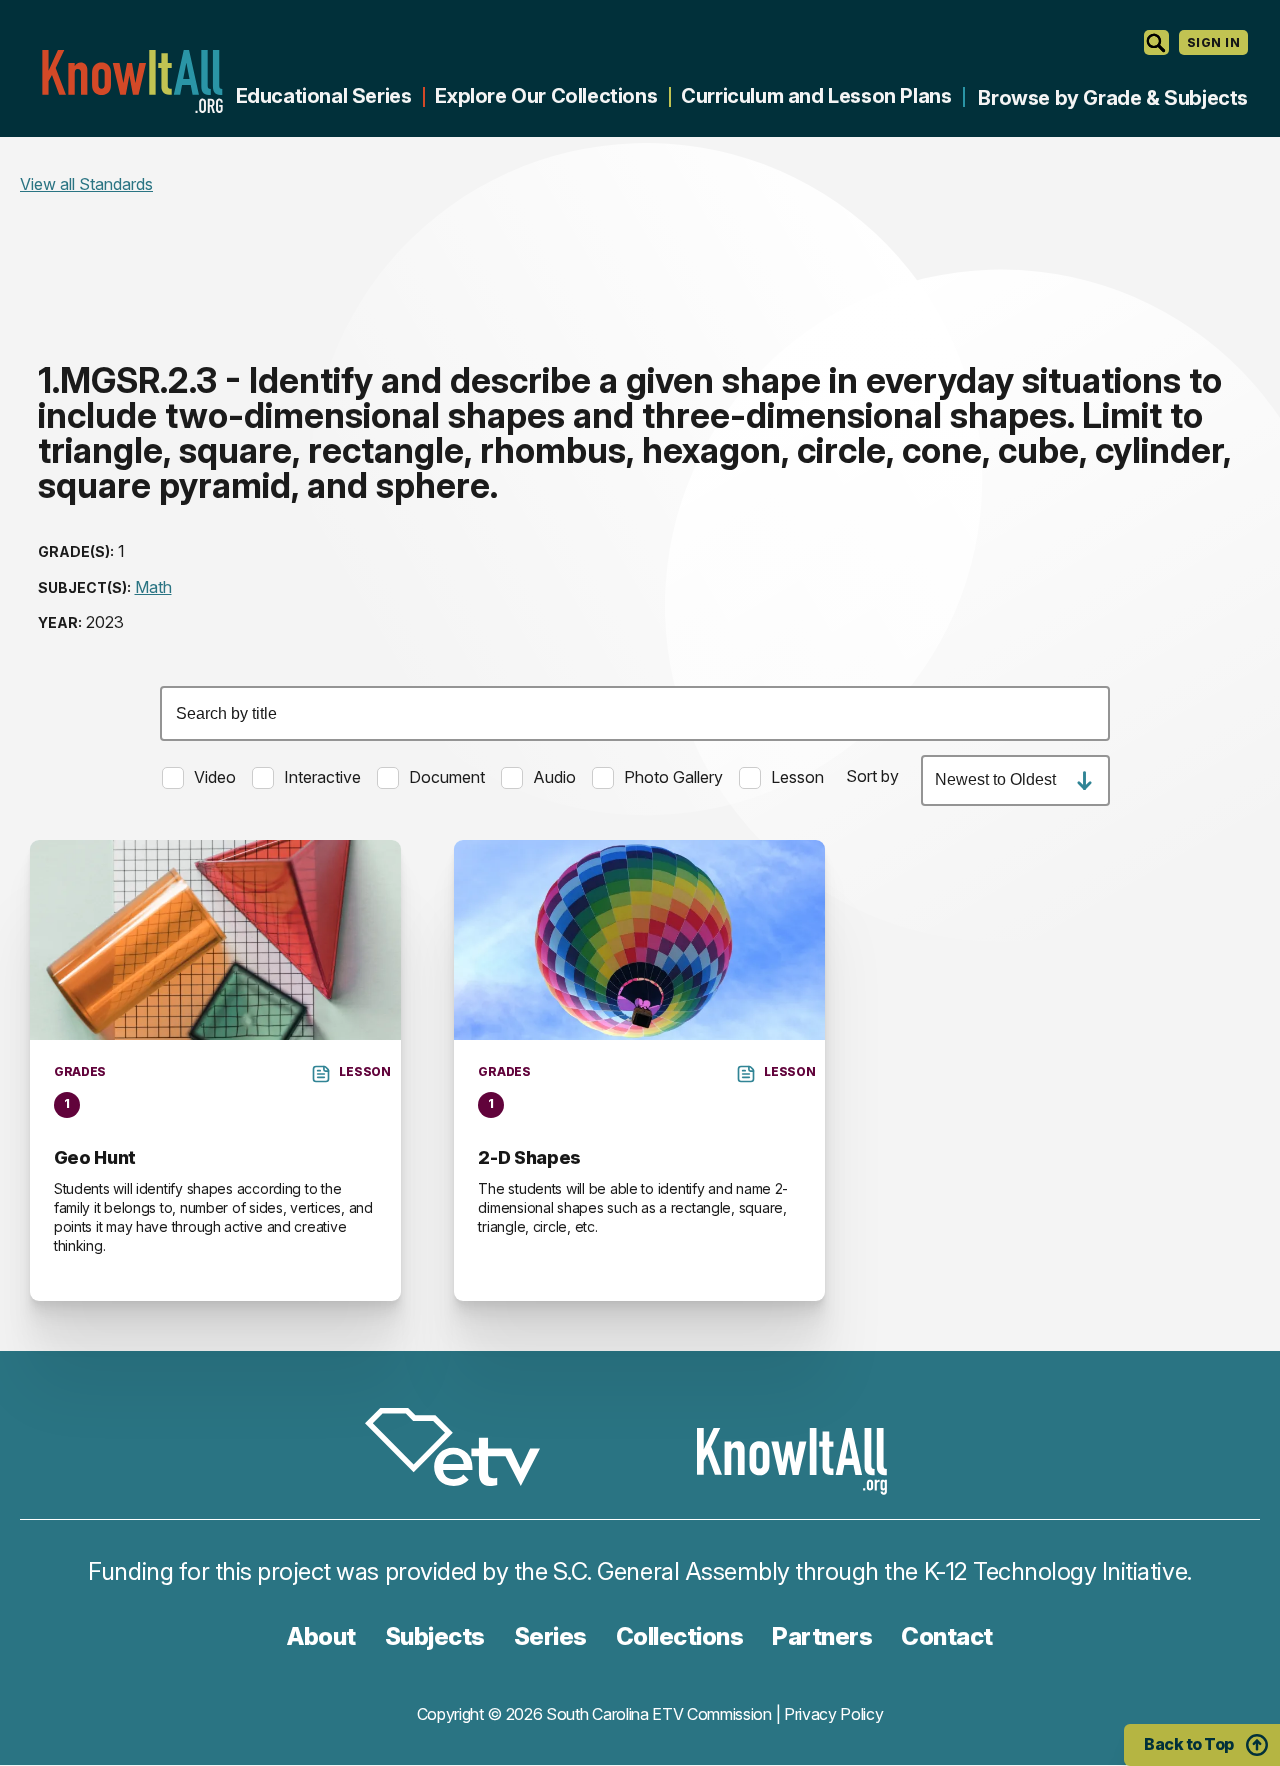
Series (550, 1636)
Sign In (1213, 42)
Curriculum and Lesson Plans (816, 96)
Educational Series (324, 96)
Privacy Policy (834, 1714)
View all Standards (86, 184)
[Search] (1156, 42)
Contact (947, 1636)
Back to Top (1189, 1744)
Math (153, 587)
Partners (822, 1636)
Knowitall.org (132, 81)
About (321, 1636)
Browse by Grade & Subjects (1113, 98)
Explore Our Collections (546, 96)
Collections (680, 1636)
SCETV (463, 1450)
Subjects (435, 1636)
